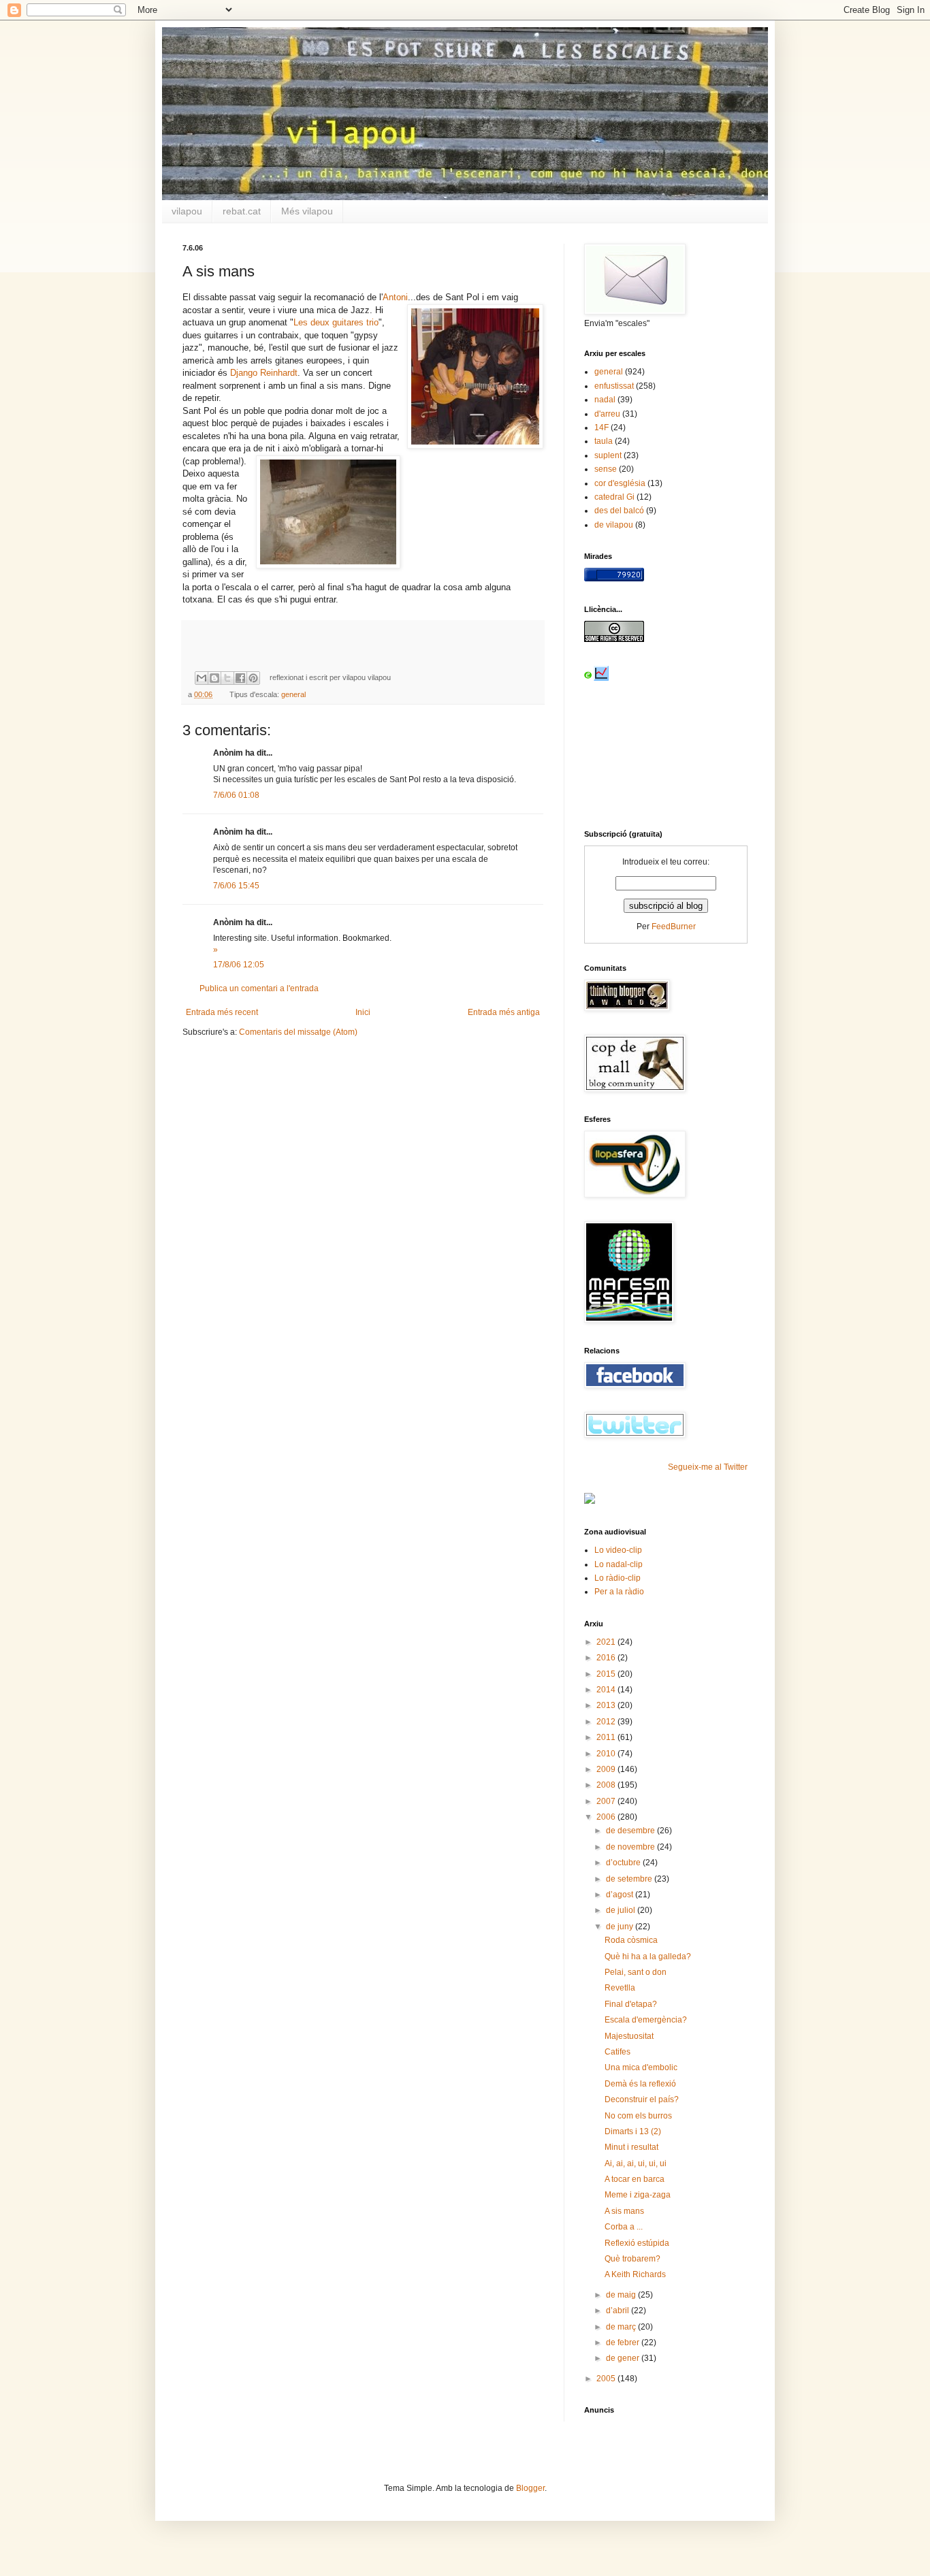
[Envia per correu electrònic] (202, 678)
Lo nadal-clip (619, 1564)
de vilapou (614, 525)
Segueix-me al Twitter (708, 1467)
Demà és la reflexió (640, 2084)
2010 (607, 1754)
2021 (607, 1642)
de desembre (631, 1831)
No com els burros (638, 2116)
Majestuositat (629, 2036)
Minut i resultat (631, 2147)
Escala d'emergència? (646, 2020)
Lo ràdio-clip (618, 1578)
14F (602, 428)
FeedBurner (674, 927)
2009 (607, 1769)
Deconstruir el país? (642, 2099)
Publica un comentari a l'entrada (259, 988)
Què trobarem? (632, 2259)
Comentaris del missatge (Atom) (298, 1032)
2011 (607, 1737)
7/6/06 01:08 (236, 795)
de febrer (624, 2342)
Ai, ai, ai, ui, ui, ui (636, 2163)
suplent (608, 455)
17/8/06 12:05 (239, 965)
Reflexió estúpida (637, 2243)
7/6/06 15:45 (236, 886)
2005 (607, 2379)
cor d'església (620, 483)
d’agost (621, 1895)
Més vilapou (307, 211)
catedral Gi (614, 497)
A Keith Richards (635, 2274)
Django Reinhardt (264, 373)
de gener (624, 2358)
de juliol (622, 1910)
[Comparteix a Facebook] (240, 678)
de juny (621, 1927)
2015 (607, 1674)
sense (606, 469)
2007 (607, 1801)
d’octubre (624, 1863)
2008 (607, 1785)
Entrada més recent (222, 1012)
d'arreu (607, 414)
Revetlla (620, 1988)
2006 (607, 1817)
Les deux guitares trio (336, 322)
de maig (622, 2295)
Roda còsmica (631, 1940)
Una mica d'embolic (641, 2067)
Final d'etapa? (631, 2004)
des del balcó (619, 511)
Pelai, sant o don (636, 1972)
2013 (607, 1705)
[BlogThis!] (214, 678)
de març (622, 2327)
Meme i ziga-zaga (638, 2195)
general (293, 694)
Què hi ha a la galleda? (648, 1957)
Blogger (530, 2488)
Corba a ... (624, 2227)
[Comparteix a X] (227, 678)
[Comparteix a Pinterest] (253, 678)
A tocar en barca (635, 2179)
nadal (605, 400)
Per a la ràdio (619, 1592)
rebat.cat (242, 211)
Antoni (395, 297)
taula (604, 441)
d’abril (619, 2311)
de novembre (631, 1847)
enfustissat (614, 386)
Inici (363, 1012)
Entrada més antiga (504, 1012)
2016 (607, 1658)
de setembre (630, 1879)
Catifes (618, 2052)
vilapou (187, 211)
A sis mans (624, 2211)
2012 (607, 1722)
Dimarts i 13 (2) (633, 2131)
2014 (607, 1690)
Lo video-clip (618, 1550)
